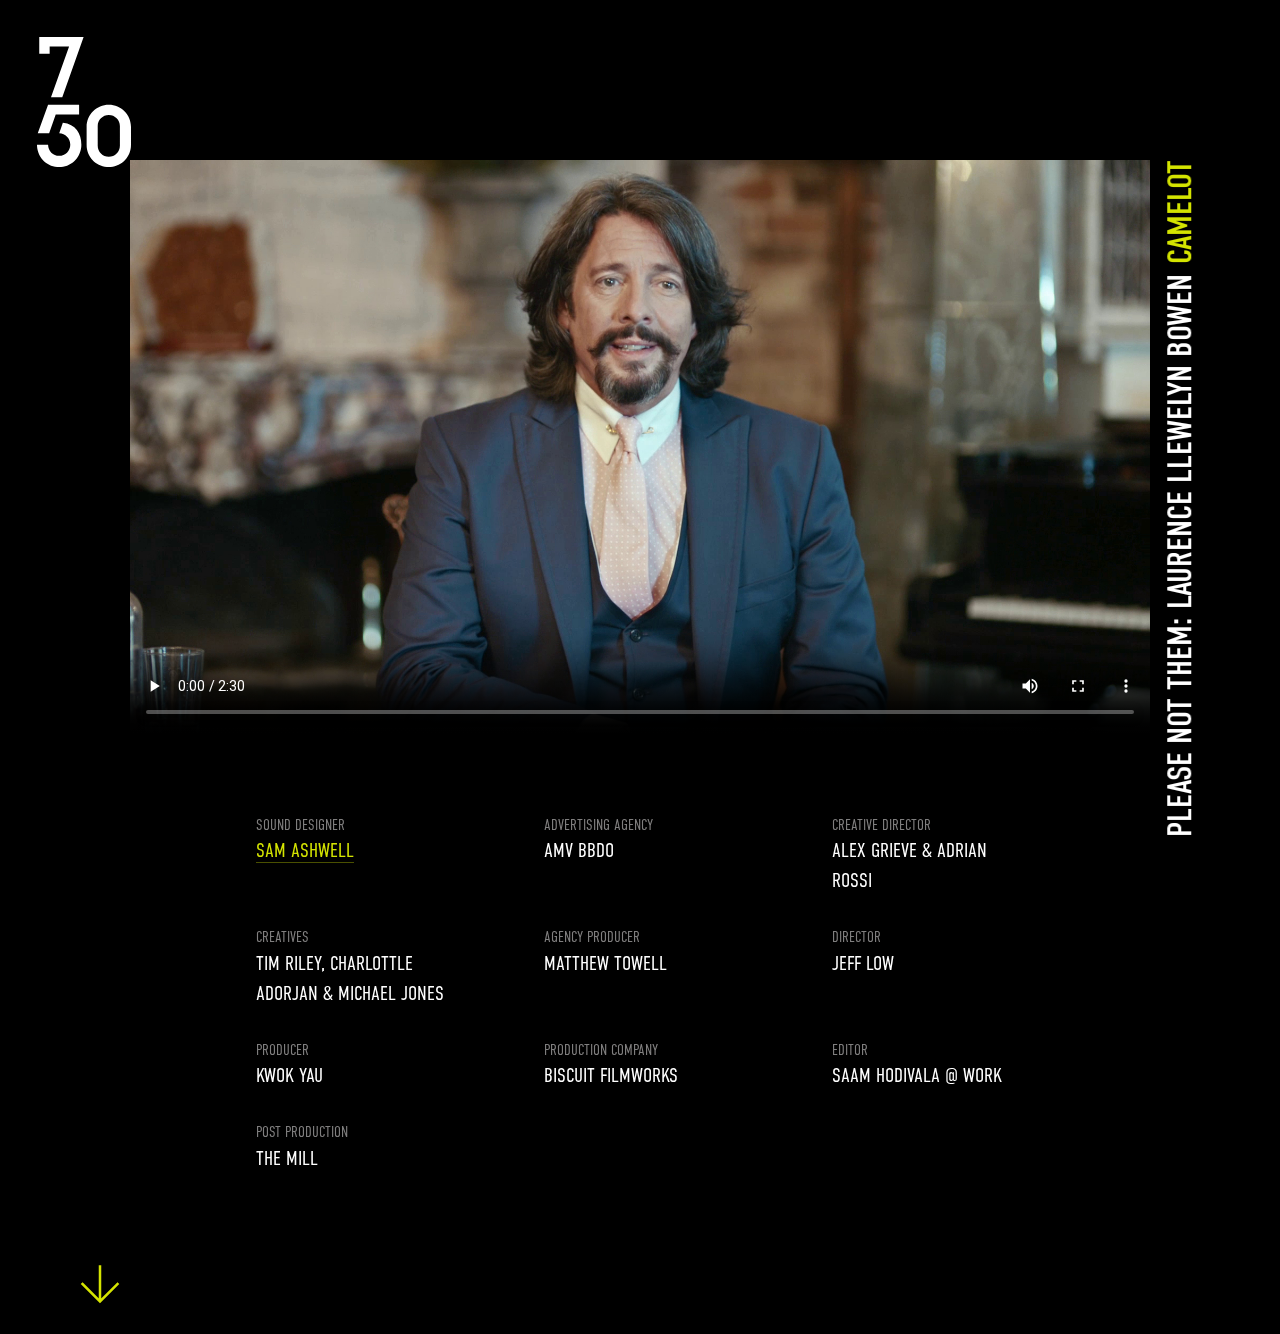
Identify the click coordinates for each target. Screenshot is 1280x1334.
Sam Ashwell (305, 850)
